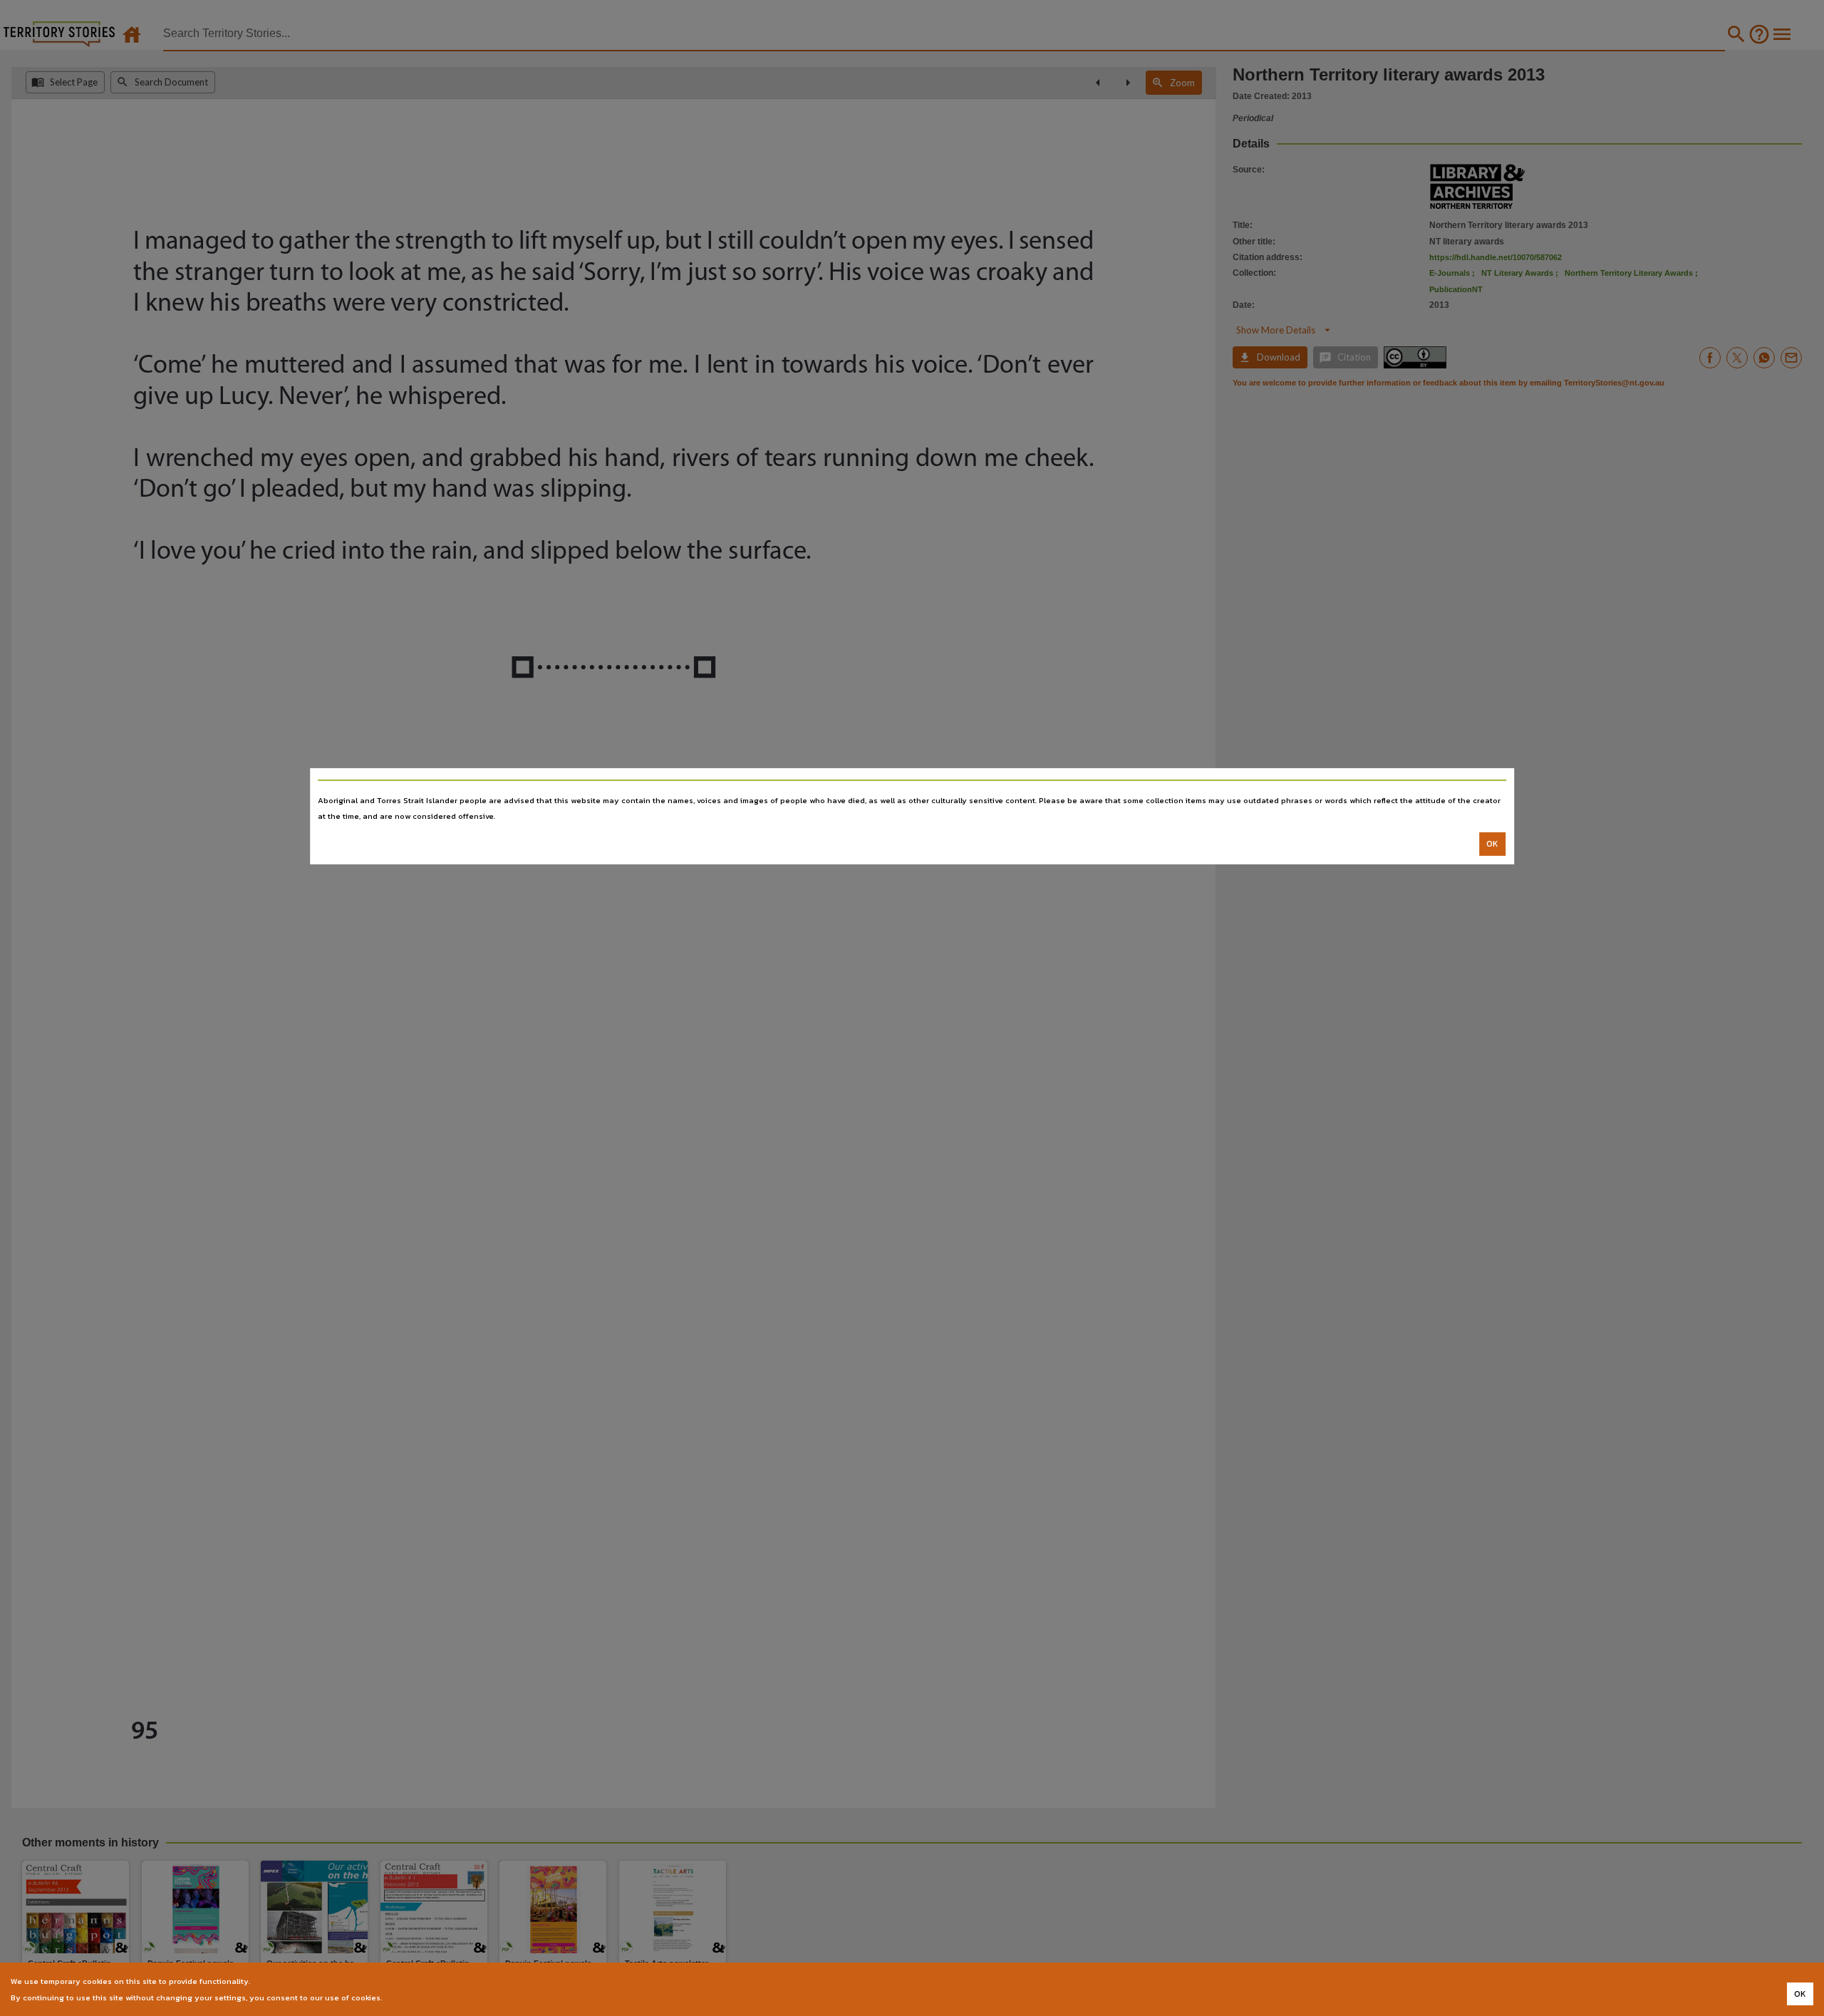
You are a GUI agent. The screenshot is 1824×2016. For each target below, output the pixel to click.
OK (1492, 844)
